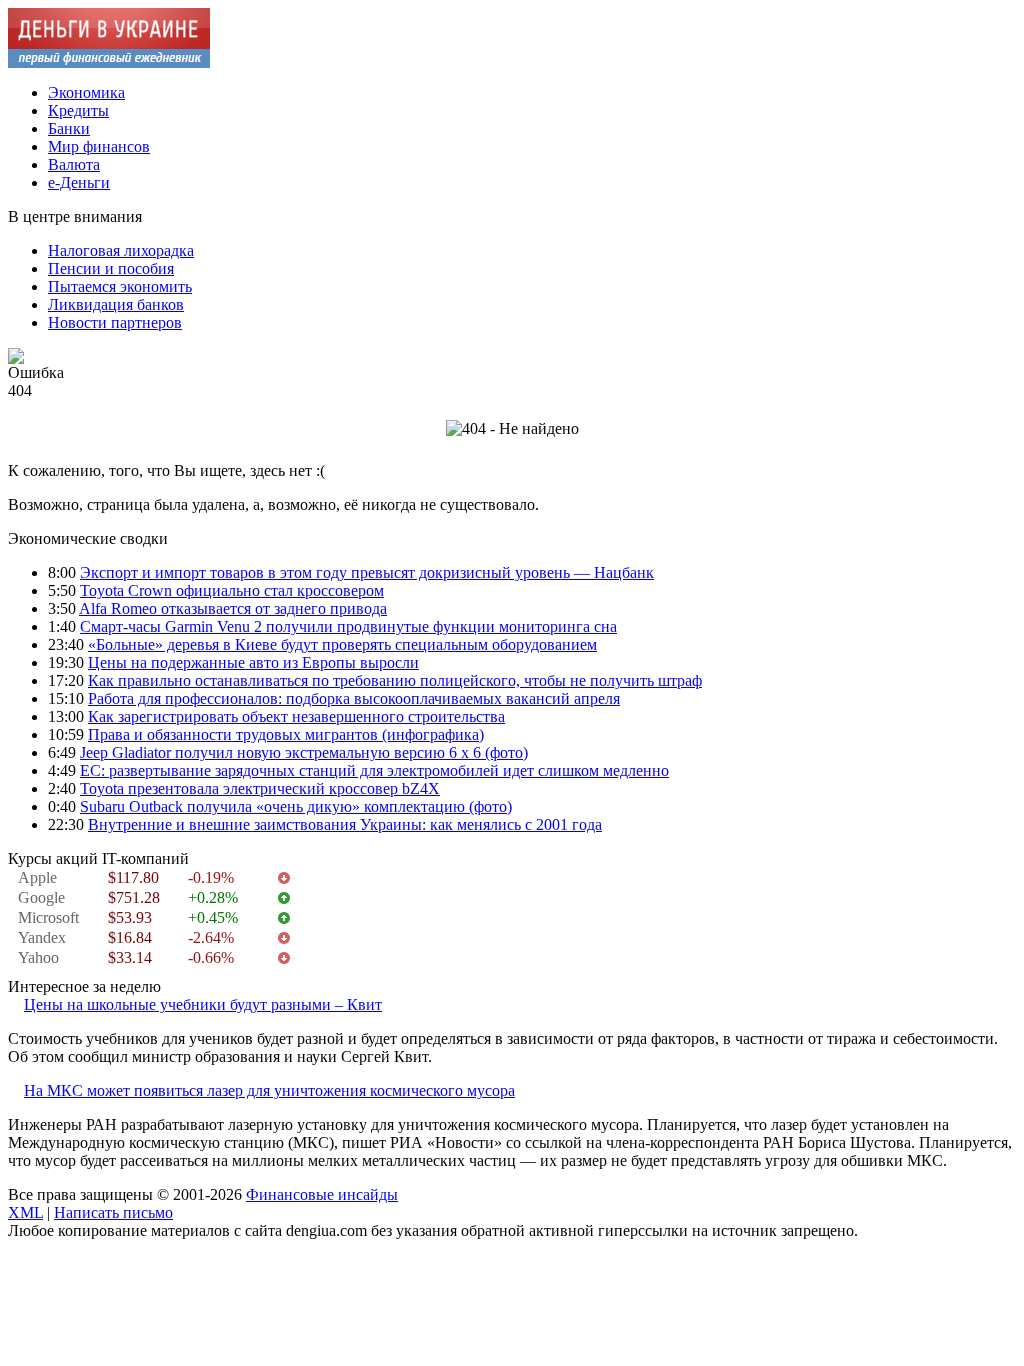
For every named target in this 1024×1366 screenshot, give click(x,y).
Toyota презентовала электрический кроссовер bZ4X (260, 788)
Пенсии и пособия (111, 268)
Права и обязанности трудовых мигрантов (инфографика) (286, 734)
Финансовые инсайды (322, 1194)
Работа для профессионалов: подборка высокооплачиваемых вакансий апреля (354, 698)
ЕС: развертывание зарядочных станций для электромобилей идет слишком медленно (374, 770)
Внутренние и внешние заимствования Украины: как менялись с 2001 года (345, 824)
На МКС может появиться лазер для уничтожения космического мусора (269, 1090)
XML (25, 1212)
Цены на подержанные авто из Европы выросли (253, 662)
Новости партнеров (115, 322)
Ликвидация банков (116, 304)
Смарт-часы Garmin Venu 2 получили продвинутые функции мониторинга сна (348, 626)
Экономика (86, 92)
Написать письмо (113, 1212)
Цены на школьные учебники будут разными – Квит (203, 1004)
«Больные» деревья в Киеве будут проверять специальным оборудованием (342, 644)
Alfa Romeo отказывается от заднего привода (233, 608)
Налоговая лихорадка (121, 250)
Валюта (74, 164)
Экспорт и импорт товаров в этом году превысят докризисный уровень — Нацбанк (367, 572)
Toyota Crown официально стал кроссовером (232, 590)
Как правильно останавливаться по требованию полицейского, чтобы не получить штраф (395, 680)
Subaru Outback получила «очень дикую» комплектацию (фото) (296, 806)
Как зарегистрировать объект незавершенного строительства (296, 716)
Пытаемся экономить (120, 286)
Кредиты (78, 110)
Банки (69, 128)
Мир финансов (99, 146)
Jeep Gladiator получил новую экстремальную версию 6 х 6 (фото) (304, 752)
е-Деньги (79, 182)
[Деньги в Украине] (109, 62)
